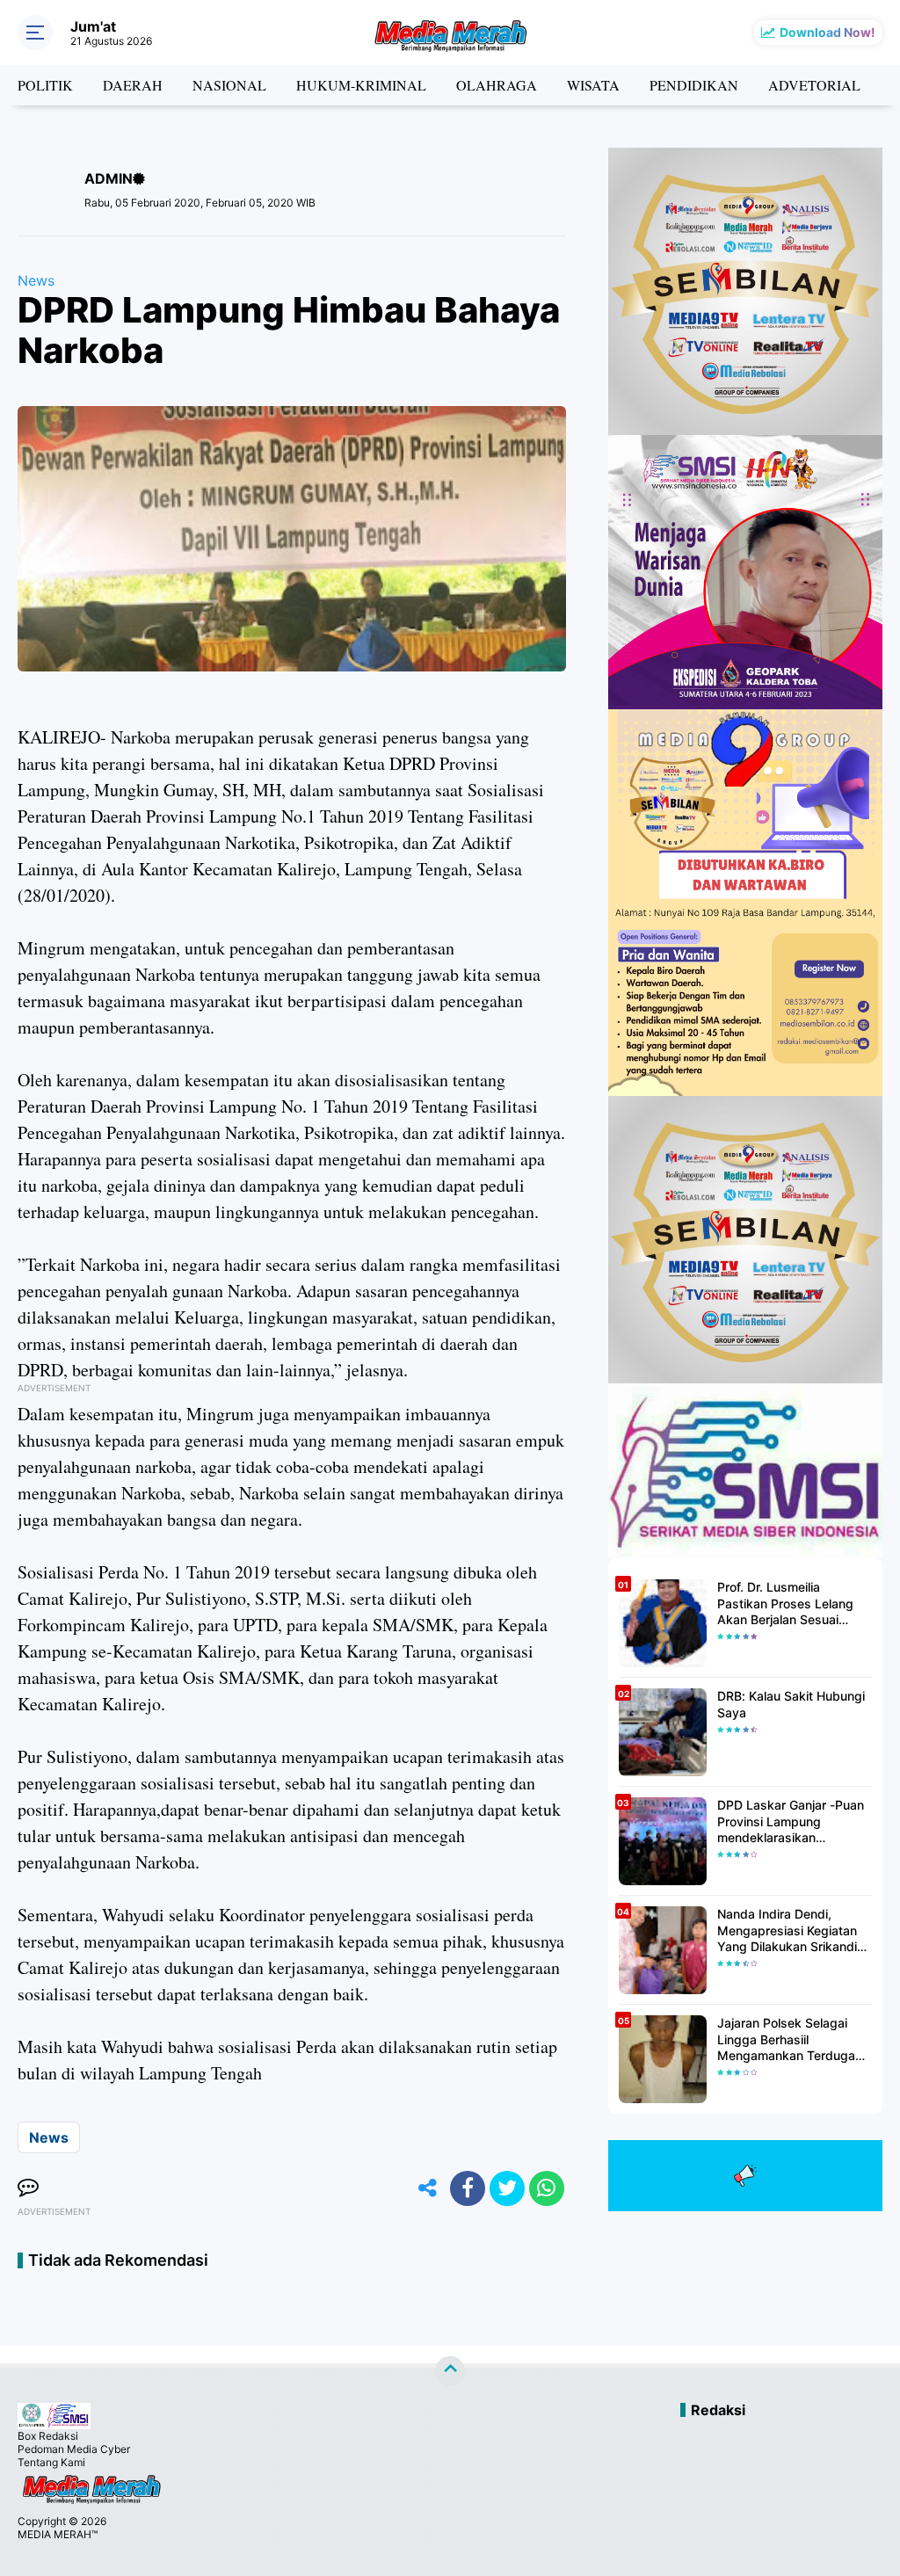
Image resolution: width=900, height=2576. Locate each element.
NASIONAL (229, 85)
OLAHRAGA (497, 85)
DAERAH (133, 85)
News (36, 280)
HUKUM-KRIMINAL (361, 85)
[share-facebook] (468, 2188)
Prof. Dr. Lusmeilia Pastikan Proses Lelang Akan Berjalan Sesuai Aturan (785, 1604)
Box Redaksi (48, 2436)
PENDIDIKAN (694, 85)
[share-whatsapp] (547, 2188)
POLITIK (45, 85)
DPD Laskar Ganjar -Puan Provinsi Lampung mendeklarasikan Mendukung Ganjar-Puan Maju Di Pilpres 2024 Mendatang (791, 1821)
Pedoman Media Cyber (74, 2449)
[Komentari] (28, 2188)
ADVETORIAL (814, 85)
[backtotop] (450, 2371)
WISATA (593, 85)
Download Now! (827, 32)
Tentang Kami (51, 2462)
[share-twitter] (507, 2188)
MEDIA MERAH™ (58, 2534)
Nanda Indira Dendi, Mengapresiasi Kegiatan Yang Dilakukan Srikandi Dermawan (787, 1930)
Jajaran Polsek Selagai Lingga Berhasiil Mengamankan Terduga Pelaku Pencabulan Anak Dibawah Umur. (789, 2039)
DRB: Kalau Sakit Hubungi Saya (791, 1704)
